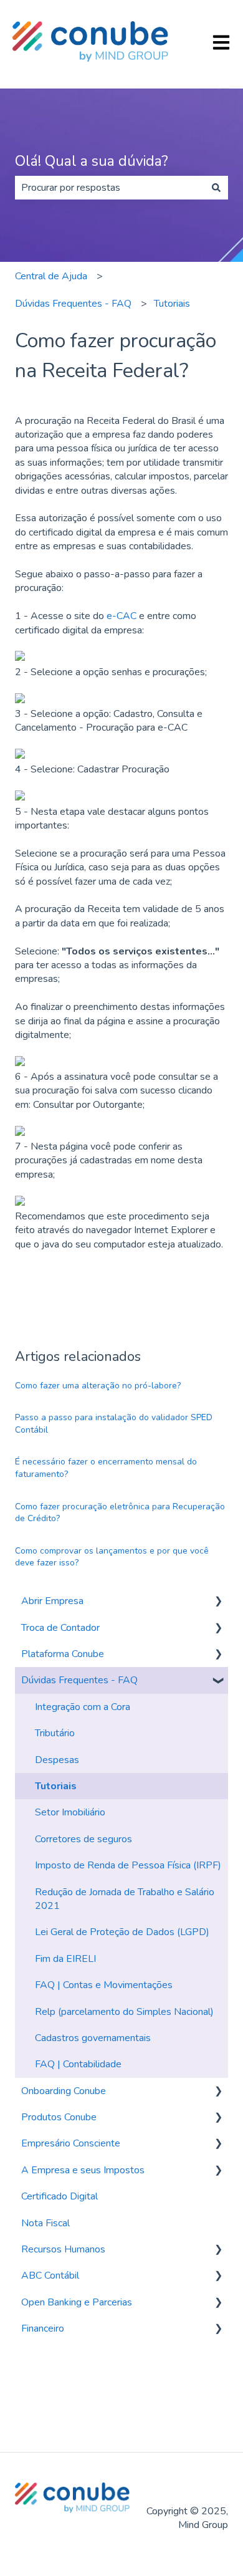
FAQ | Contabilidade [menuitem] (78, 2064)
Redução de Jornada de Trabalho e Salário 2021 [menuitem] (125, 1899)
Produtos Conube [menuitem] (59, 2117)
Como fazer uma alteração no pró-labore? (98, 1386)
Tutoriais (172, 304)
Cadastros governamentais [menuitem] (93, 2038)
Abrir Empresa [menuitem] (52, 1601)
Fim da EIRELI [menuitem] (65, 1959)
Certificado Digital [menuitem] (60, 2196)
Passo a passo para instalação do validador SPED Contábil (114, 1424)
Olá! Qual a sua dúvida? (92, 161)
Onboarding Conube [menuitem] (64, 2091)
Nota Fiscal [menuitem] (45, 2223)
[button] (218, 1602)
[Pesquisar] (216, 188)
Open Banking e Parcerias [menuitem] (77, 2302)
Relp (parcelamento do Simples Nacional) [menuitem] (124, 2012)
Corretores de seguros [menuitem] (83, 1839)
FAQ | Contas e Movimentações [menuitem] (104, 1985)
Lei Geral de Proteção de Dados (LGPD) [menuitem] (122, 1932)
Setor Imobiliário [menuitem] (70, 1812)
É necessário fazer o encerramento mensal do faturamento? (106, 1468)
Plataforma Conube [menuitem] (63, 1654)
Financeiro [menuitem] (43, 2328)
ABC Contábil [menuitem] (50, 2276)
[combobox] (110, 188)
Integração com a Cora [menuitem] (83, 1707)
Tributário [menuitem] (55, 1733)
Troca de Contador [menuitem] (60, 1628)
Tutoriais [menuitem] (56, 1786)
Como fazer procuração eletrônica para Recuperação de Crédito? (120, 1513)
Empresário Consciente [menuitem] (71, 2143)
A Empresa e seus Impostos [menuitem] (83, 2170)
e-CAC (121, 616)
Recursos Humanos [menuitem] (63, 2249)
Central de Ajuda (51, 276)
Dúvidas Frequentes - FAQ (73, 304)
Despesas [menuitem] (57, 1760)
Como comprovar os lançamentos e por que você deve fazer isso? (112, 1557)
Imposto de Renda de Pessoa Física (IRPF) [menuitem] (128, 1865)
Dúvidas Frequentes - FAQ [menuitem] (79, 1680)
